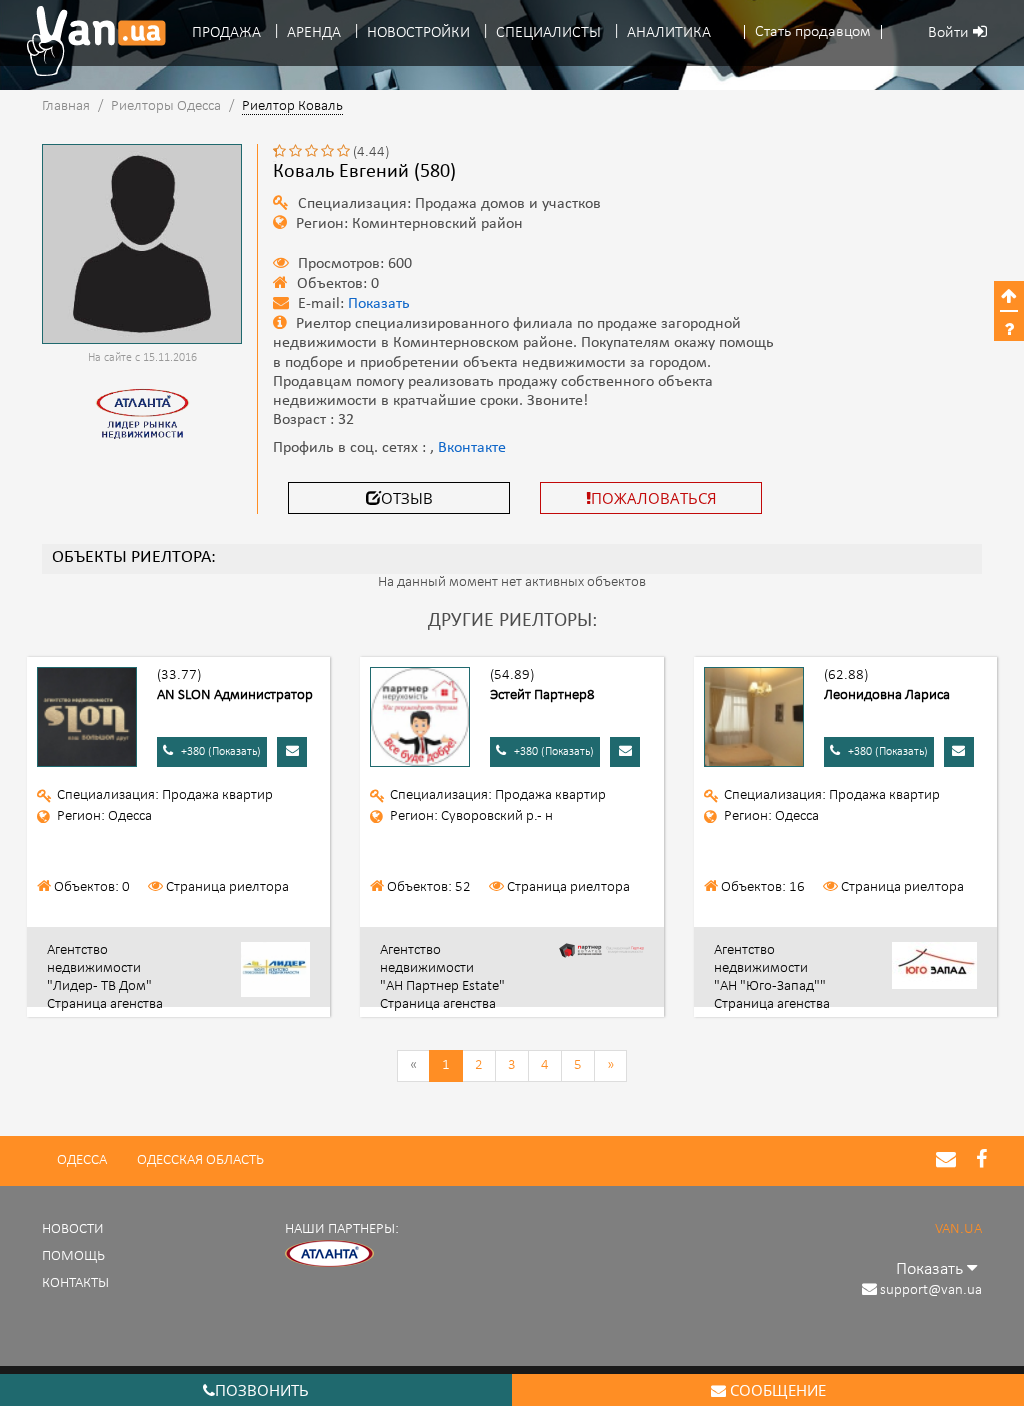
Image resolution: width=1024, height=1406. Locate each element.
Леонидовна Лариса (887, 695)
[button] (813, 32)
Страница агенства (105, 1004)
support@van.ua (931, 1290)
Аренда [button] (314, 33)
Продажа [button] (226, 33)
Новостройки (418, 33)
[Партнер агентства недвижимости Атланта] (330, 1254)
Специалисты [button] (548, 33)
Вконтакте (472, 448)
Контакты (75, 1283)
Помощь (73, 1256)
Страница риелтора (227, 887)
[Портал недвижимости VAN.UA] (89, 41)
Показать (379, 304)
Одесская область (200, 1160)
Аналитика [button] (669, 33)
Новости (73, 1229)
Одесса (82, 1160)
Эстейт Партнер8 (542, 695)
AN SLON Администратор (235, 695)
